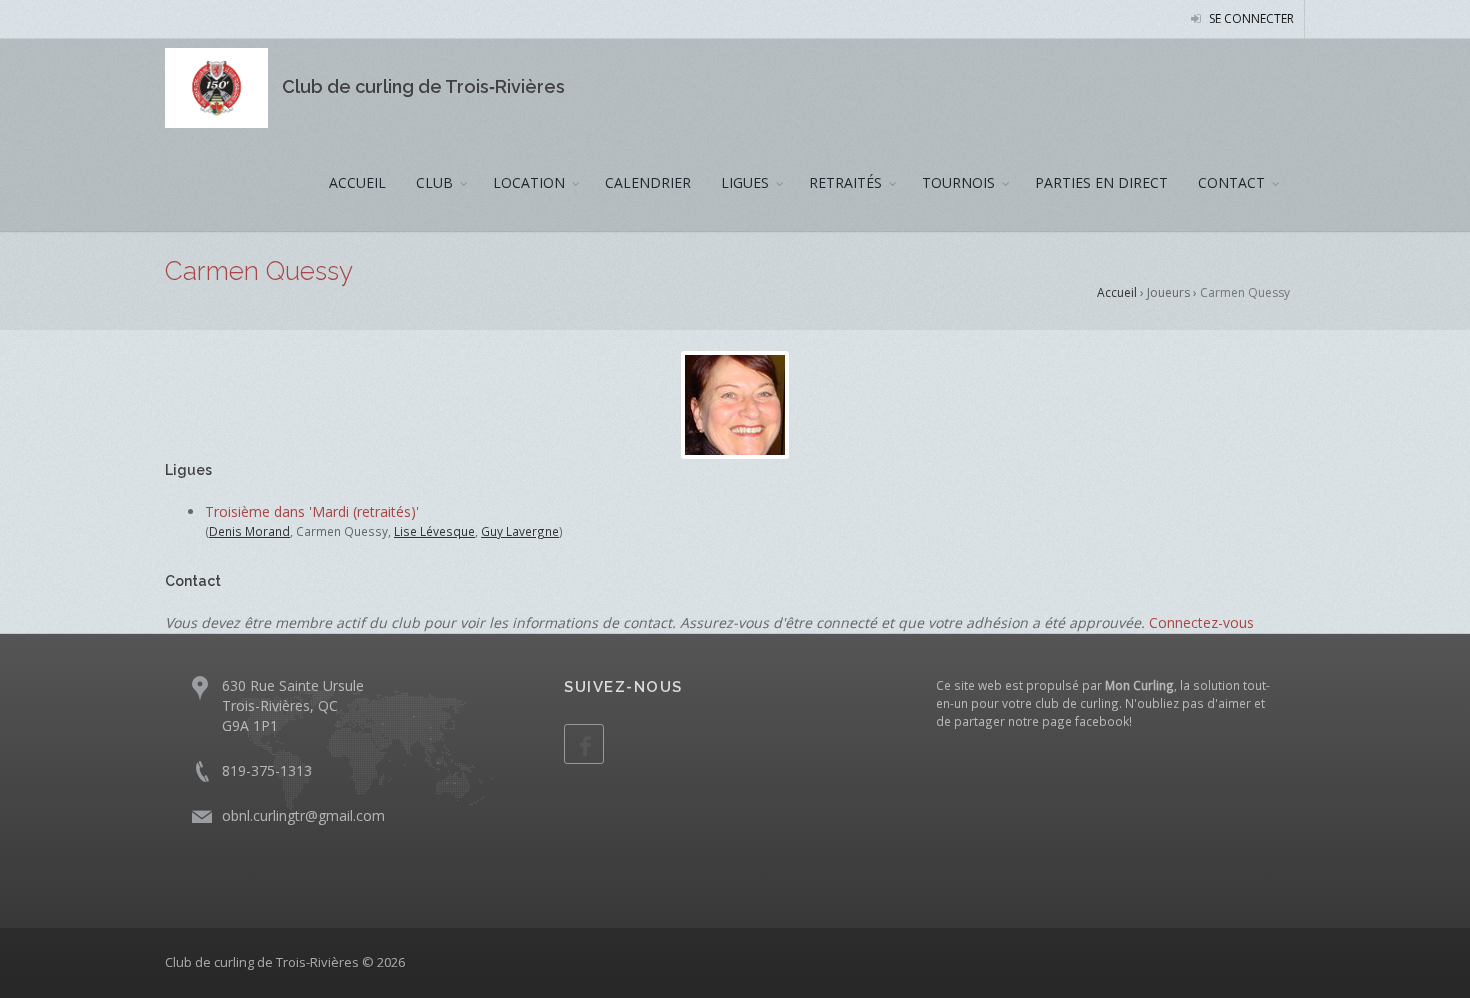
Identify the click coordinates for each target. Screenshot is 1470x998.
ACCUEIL (357, 182)
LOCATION (529, 182)
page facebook (1085, 721)
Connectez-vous (1201, 622)
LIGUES (745, 182)
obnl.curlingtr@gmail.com (303, 815)
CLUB (434, 182)
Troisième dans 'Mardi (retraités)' (312, 511)
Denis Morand (249, 531)
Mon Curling (1139, 685)
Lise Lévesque (434, 531)
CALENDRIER (648, 182)
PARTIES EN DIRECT (1101, 182)
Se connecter (1250, 18)
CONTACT (1231, 182)
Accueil (1117, 292)
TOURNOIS (958, 182)
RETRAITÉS (845, 182)
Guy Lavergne (520, 531)
